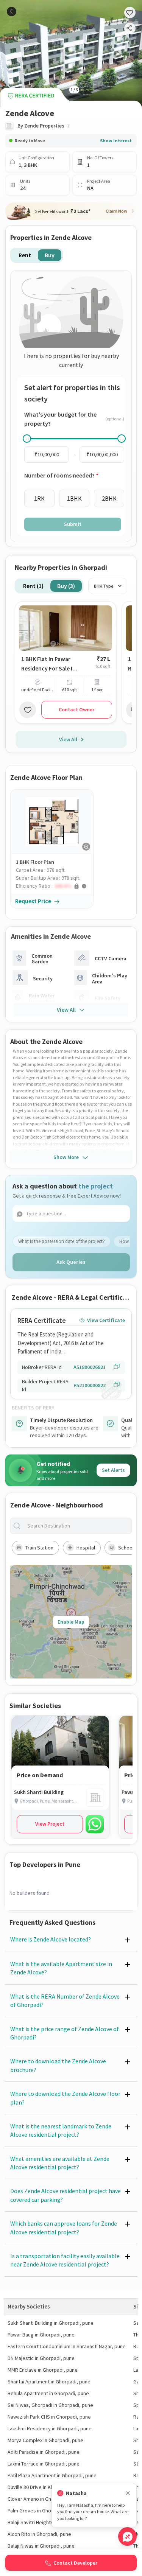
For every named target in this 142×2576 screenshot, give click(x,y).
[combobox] (77, 1526)
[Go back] (12, 12)
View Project (50, 1824)
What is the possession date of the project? (62, 1241)
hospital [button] (86, 1548)
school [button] (126, 1548)
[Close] (128, 2493)
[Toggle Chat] (127, 2536)
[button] (55, 886)
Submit (73, 524)
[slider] (27, 439)
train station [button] (39, 1548)
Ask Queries (71, 1262)
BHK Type (104, 586)
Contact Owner (76, 709)
